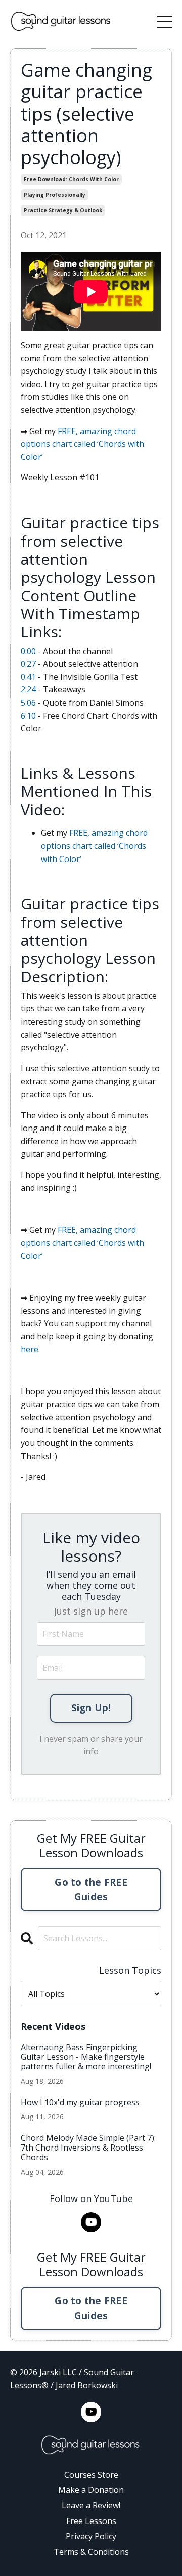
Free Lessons (91, 2521)
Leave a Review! (91, 2505)
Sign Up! (91, 1708)
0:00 (28, 651)
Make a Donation (91, 2490)
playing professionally (55, 195)
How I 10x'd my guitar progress (80, 2102)
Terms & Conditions (91, 2552)
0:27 (28, 664)
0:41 (28, 677)
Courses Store (91, 2475)
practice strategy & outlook (63, 210)
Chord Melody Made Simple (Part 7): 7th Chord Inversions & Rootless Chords (88, 2148)
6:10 (28, 716)
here (30, 1349)
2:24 (28, 689)
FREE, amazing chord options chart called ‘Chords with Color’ (82, 444)
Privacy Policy (91, 2536)
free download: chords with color (71, 179)
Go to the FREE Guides (91, 1889)
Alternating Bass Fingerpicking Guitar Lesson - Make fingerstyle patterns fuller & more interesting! (86, 2057)
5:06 (28, 703)
